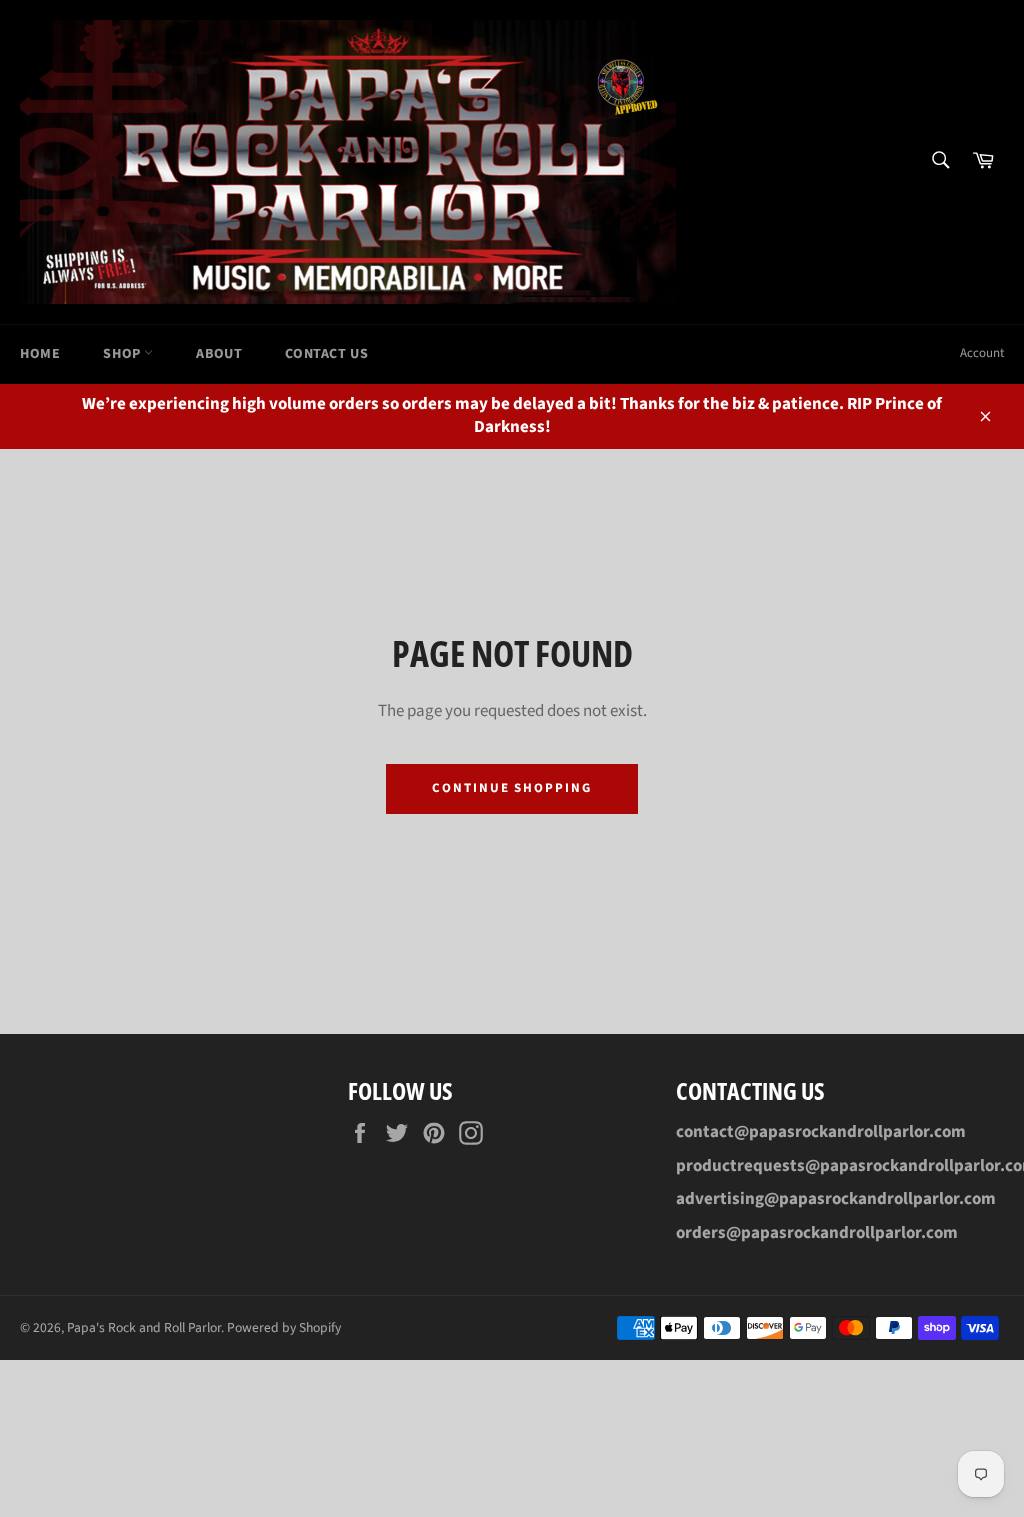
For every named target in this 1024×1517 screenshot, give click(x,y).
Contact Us (326, 354)
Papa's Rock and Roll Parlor (144, 1327)
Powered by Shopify (284, 1327)
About (219, 354)
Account (982, 353)
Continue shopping (512, 788)
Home (40, 354)
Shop (123, 354)
